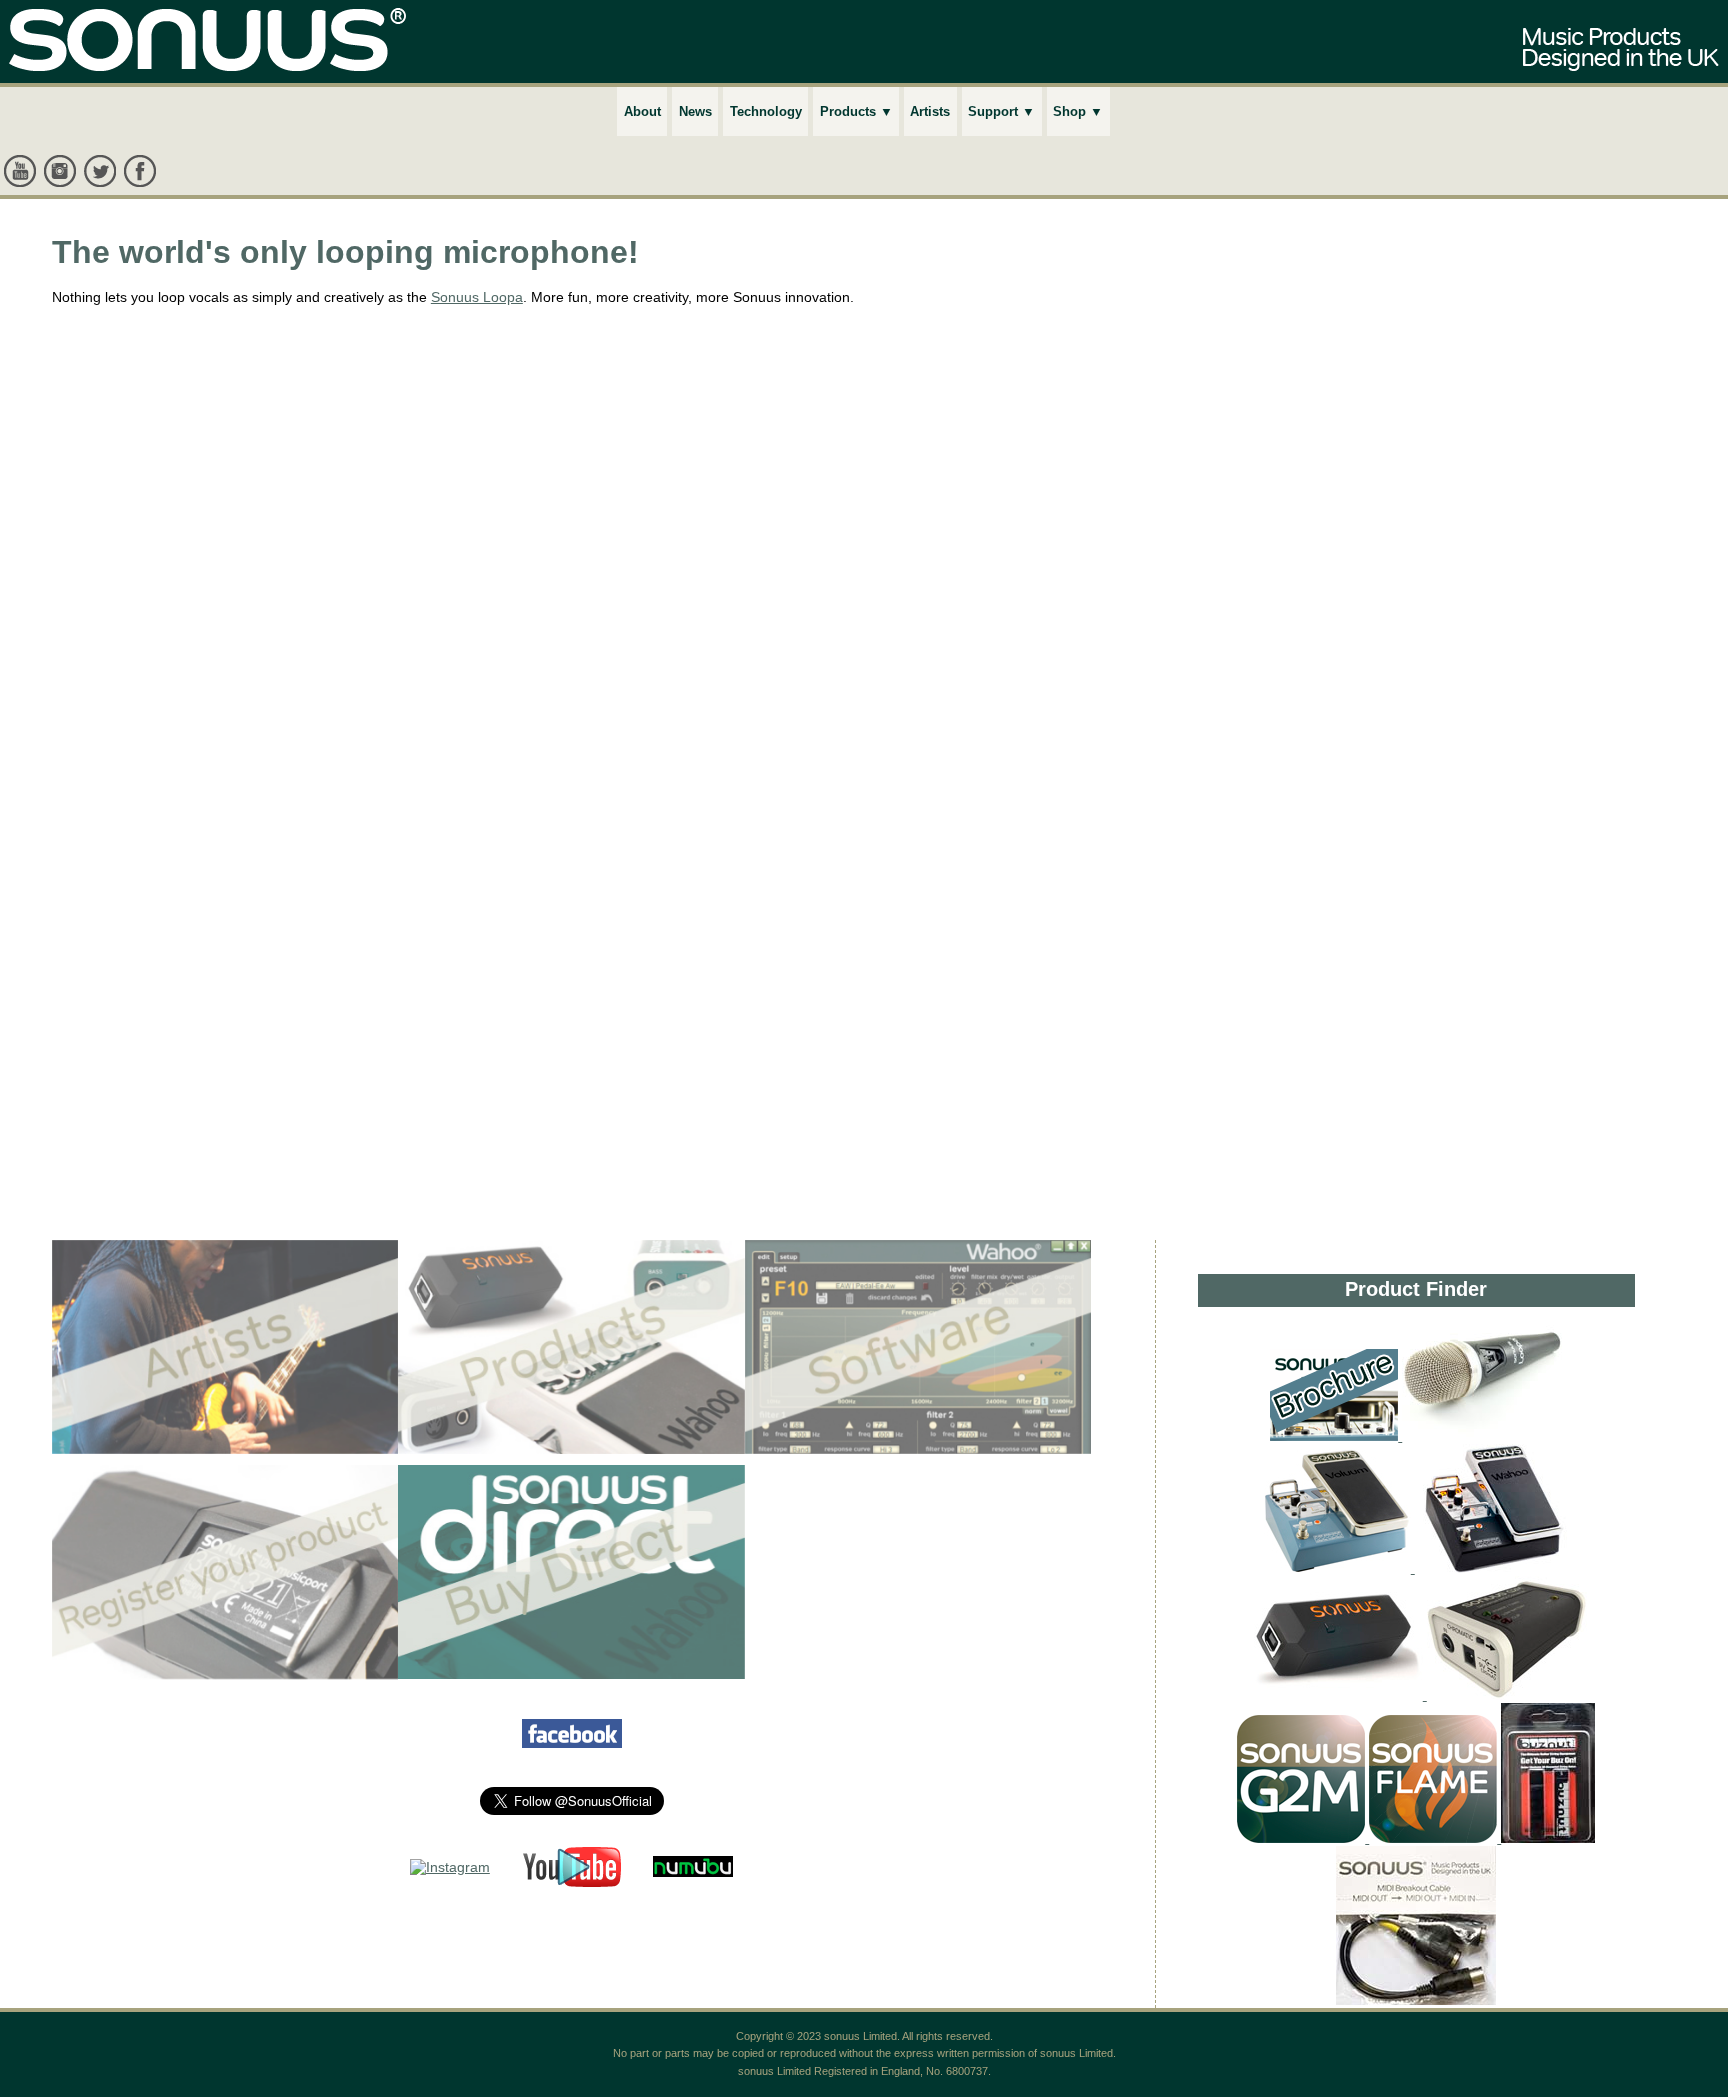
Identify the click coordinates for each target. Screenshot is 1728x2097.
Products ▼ (856, 111)
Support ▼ (1001, 111)
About (642, 111)
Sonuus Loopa (477, 297)
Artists (930, 111)
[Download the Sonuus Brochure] (1334, 1436)
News (695, 111)
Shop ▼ (1078, 111)
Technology (766, 111)
